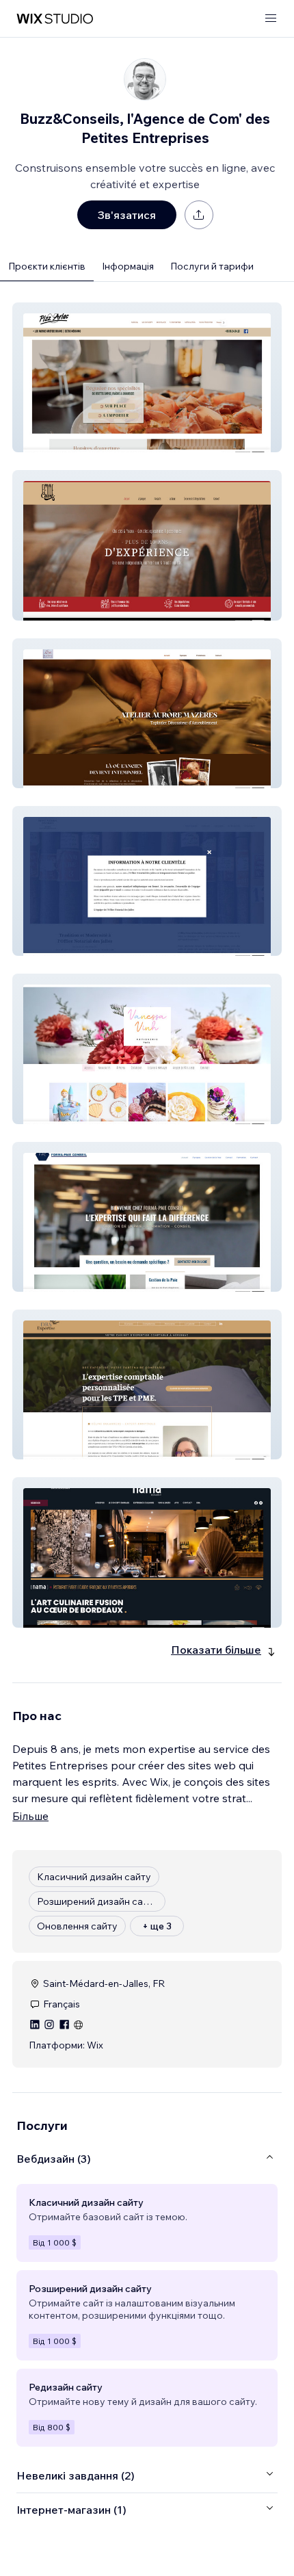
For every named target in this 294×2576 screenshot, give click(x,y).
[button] (147, 377)
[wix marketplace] (55, 19)
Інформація (128, 266)
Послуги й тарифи (212, 266)
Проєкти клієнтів (47, 266)
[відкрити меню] (271, 19)
